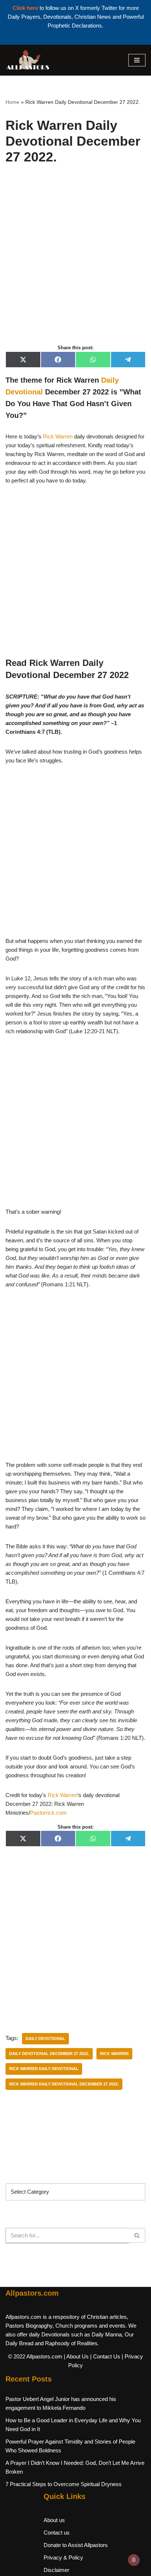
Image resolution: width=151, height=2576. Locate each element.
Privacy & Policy (63, 2557)
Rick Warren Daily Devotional (44, 2069)
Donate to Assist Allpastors (76, 2545)
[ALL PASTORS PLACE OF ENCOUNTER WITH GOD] (27, 60)
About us (54, 2520)
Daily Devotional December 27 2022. (49, 2054)
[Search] (137, 2235)
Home (12, 102)
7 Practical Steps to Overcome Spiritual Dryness (64, 2484)
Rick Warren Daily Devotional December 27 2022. (64, 2084)
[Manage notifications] (134, 2560)
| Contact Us (105, 2356)
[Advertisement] (75, 262)
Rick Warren (58, 436)
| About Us (76, 2356)
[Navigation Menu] (137, 60)
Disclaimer (56, 2570)
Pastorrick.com (48, 1813)
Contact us (57, 2533)
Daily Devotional (45, 2038)
